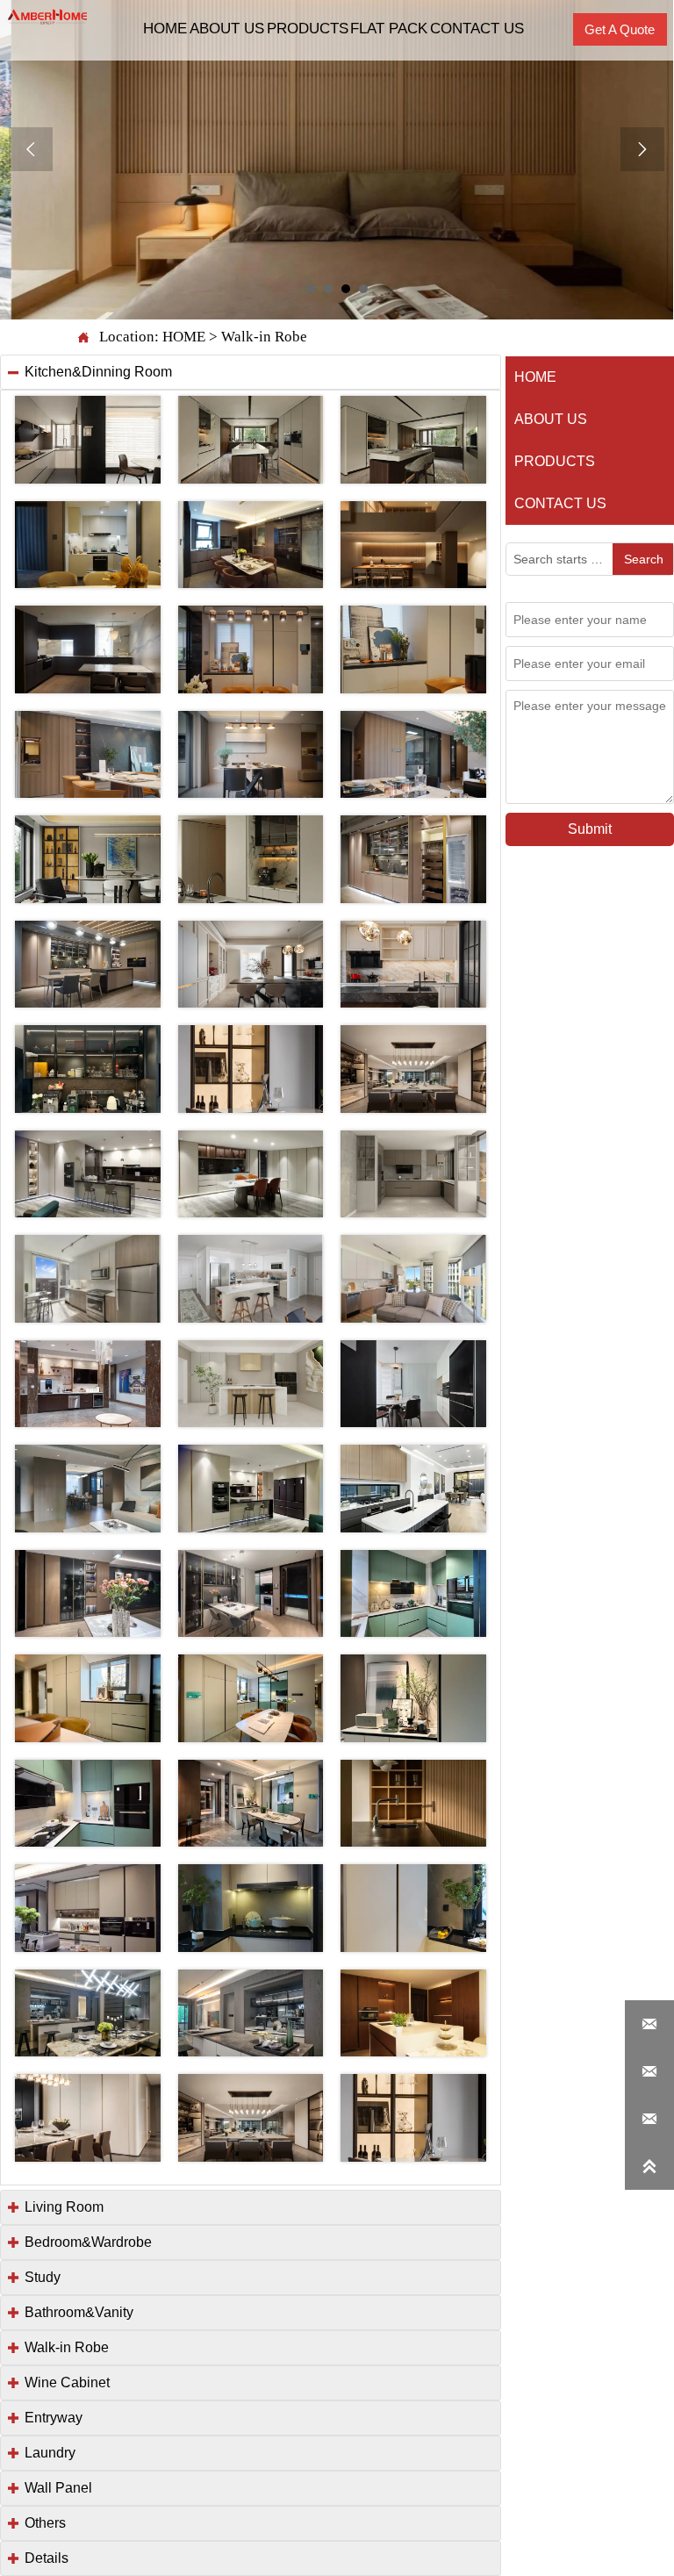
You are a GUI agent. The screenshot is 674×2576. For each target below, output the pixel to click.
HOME (184, 337)
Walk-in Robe (264, 337)
